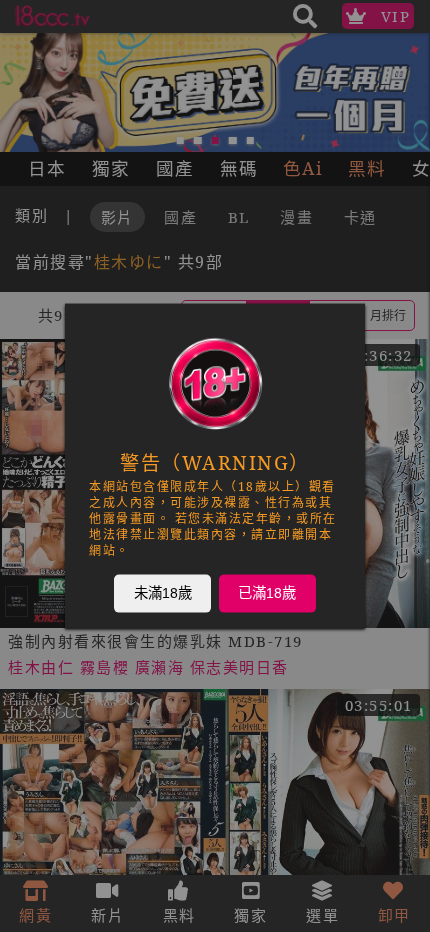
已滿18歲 (267, 593)
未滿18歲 (163, 593)
